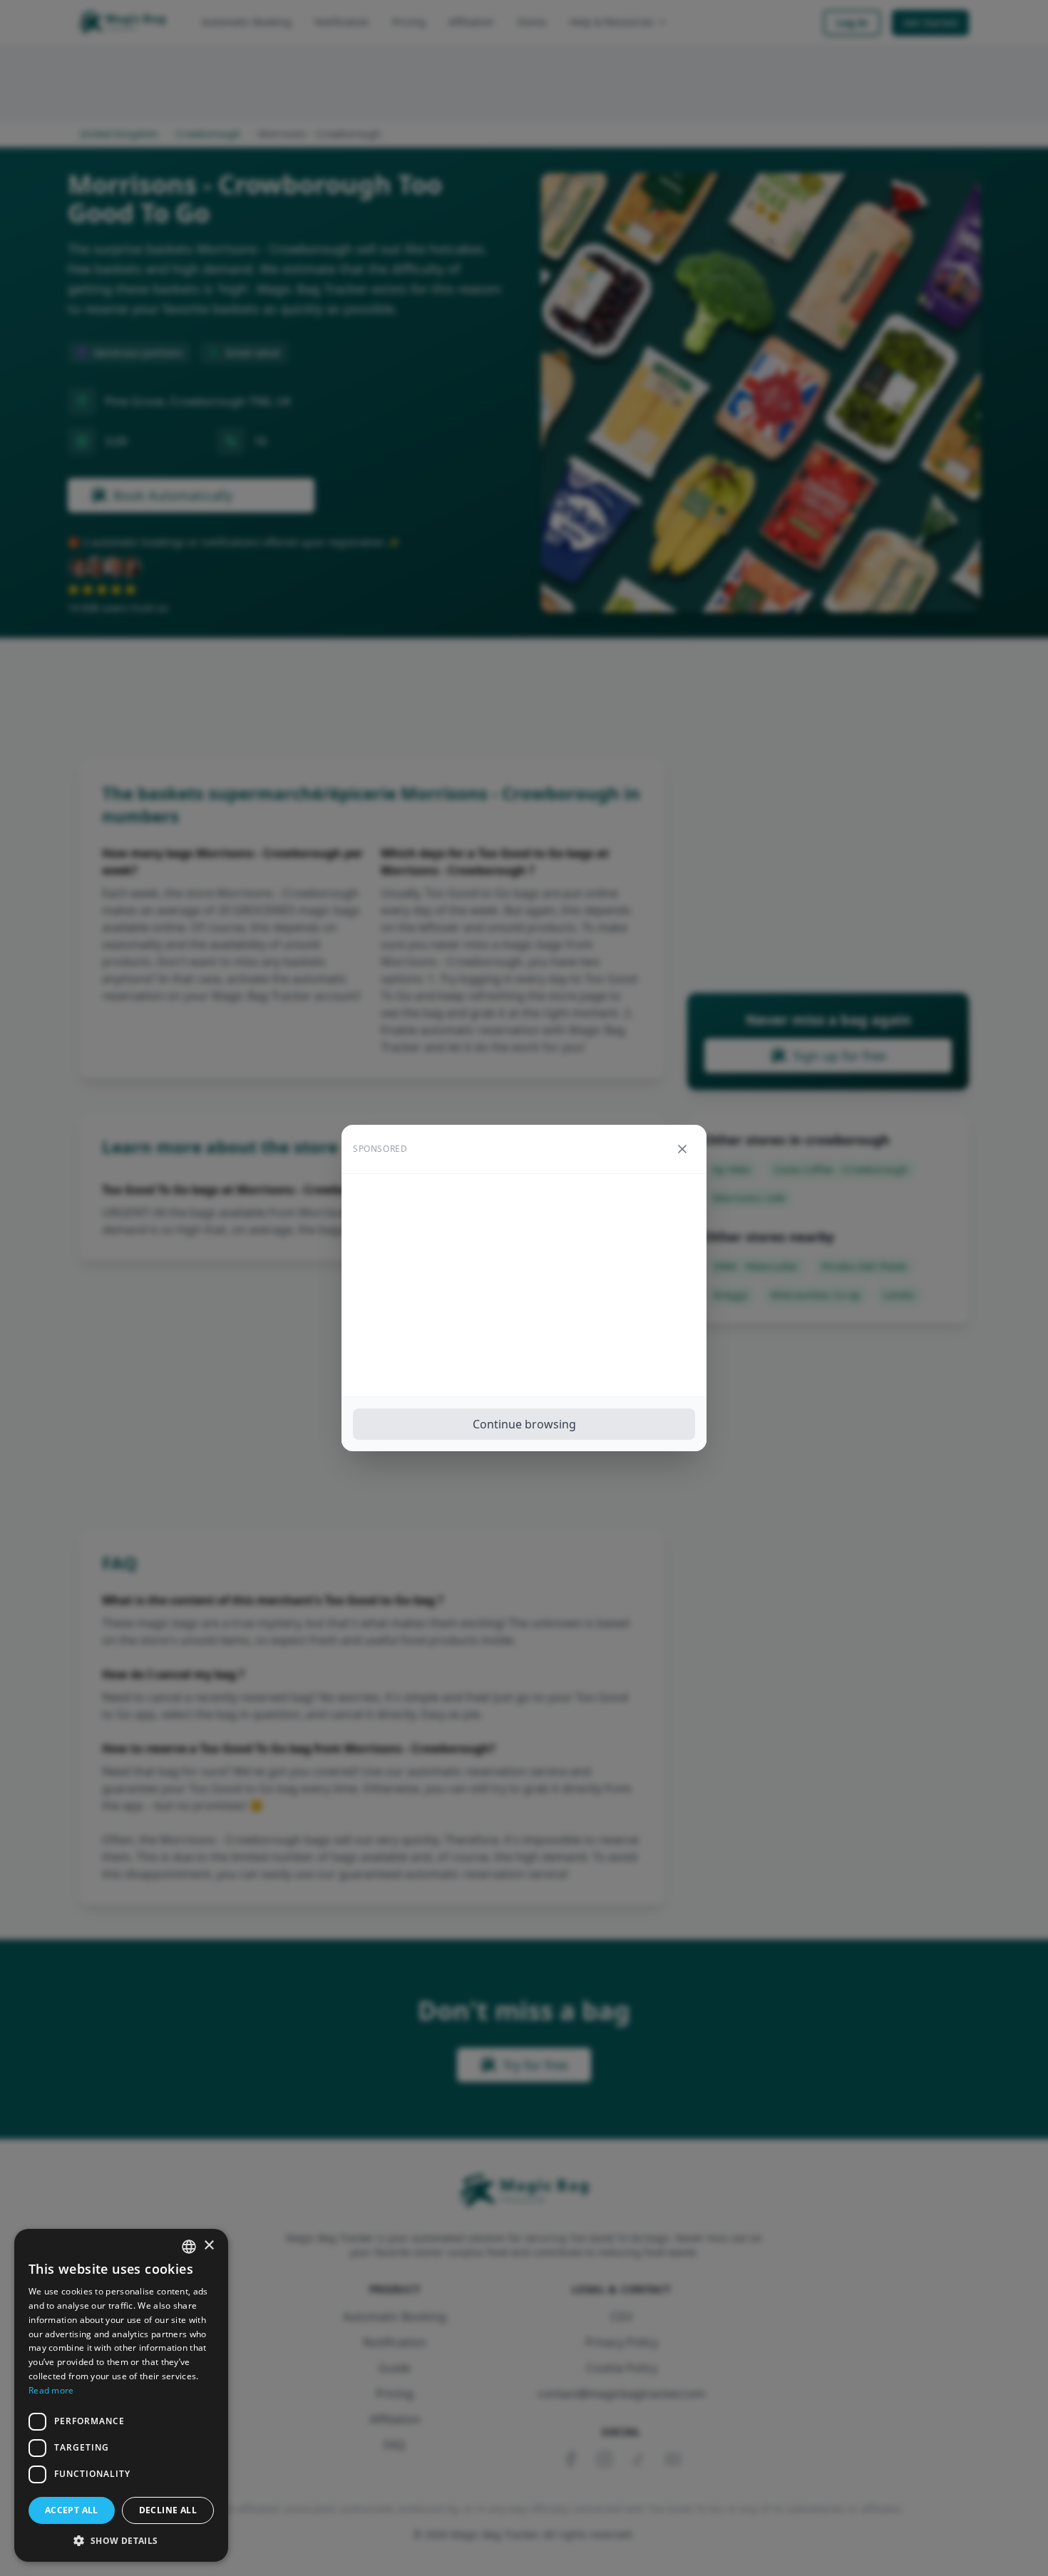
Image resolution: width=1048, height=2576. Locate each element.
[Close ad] (682, 1149)
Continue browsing (524, 1424)
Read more (51, 2390)
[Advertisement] (524, 1285)
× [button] (209, 2246)
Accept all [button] (72, 2510)
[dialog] (121, 2395)
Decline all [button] (168, 2510)
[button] (121, 2540)
